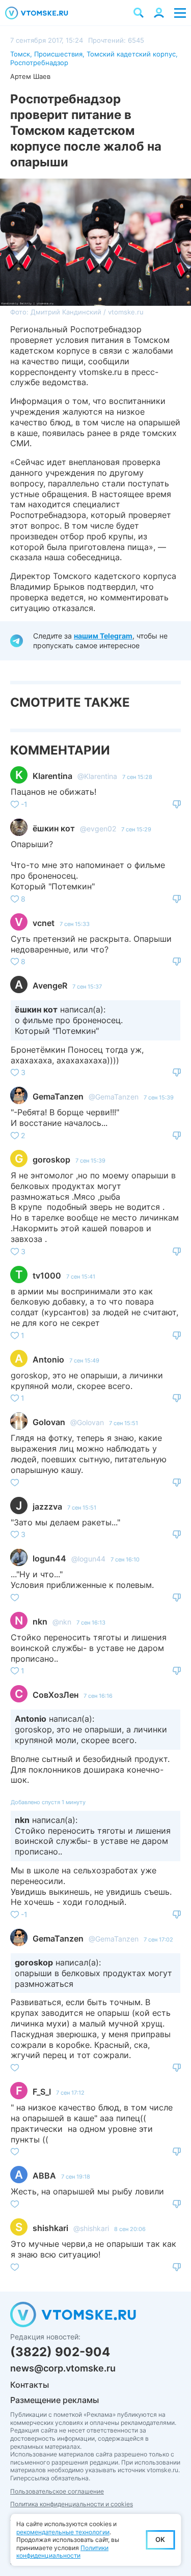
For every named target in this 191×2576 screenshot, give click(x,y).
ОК (160, 2539)
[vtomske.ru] (37, 13)
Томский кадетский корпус (131, 54)
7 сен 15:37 (87, 987)
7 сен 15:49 (84, 1361)
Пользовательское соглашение (57, 2491)
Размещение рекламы (54, 2400)
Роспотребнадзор (39, 63)
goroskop (51, 1160)
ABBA (44, 2176)
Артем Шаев (30, 76)
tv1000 (47, 1276)
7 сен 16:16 (98, 1696)
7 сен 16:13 (91, 1623)
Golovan (49, 1422)
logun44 (49, 1558)
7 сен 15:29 (136, 829)
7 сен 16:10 (125, 1559)
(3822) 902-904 (60, 2352)
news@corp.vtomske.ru (63, 2368)
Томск (20, 54)
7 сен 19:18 (76, 2177)
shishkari (50, 2228)
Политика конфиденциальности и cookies (72, 2504)
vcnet (44, 923)
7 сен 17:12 (70, 2093)
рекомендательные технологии (63, 2532)
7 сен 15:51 (124, 1423)
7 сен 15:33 (75, 924)
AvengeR (50, 986)
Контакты (30, 2385)
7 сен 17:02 (158, 1940)
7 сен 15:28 (137, 777)
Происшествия (58, 54)
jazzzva (47, 1507)
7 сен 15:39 (159, 1097)
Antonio (48, 1359)
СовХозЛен (56, 1695)
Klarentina (52, 776)
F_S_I (42, 2092)
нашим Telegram (103, 636)
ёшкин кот (54, 828)
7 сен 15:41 (81, 1277)
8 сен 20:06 (130, 2229)
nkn (40, 1622)
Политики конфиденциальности (62, 2552)
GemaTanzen (58, 1096)
